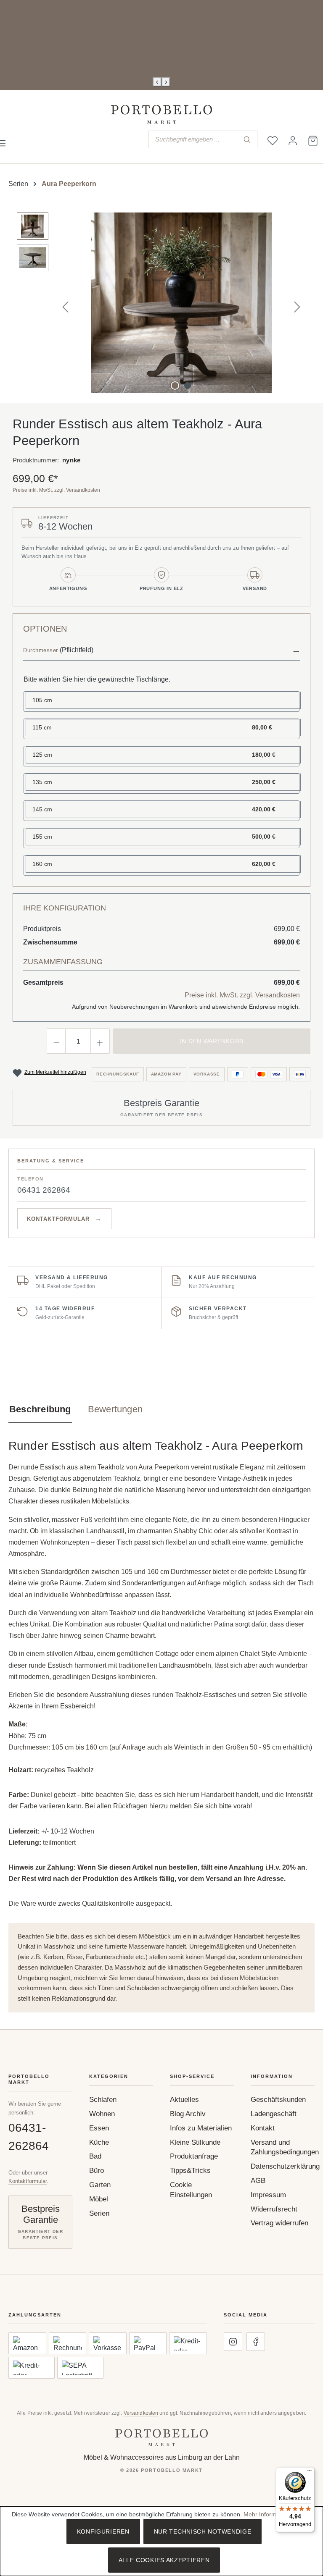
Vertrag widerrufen (279, 2223)
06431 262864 (44, 1190)
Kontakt (263, 2128)
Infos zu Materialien (201, 2128)
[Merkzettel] (273, 141)
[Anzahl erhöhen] (100, 1041)
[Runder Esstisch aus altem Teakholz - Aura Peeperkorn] (181, 303)
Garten (100, 2185)
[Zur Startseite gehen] (161, 114)
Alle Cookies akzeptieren (164, 2560)
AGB (258, 2181)
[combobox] (193, 139)
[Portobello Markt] (161, 2438)
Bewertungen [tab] (115, 1409)
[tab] (40, 1409)
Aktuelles (184, 2100)
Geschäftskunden (278, 2100)
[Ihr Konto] (293, 141)
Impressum (268, 2195)
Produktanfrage (194, 2156)
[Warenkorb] (313, 141)
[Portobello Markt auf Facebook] (256, 2342)
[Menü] (310, 2472)
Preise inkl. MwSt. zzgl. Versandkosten (56, 490)
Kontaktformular (28, 2181)
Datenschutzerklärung (285, 2166)
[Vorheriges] (65, 303)
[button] (161, 651)
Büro (97, 2171)
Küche (99, 2142)
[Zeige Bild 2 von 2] (188, 386)
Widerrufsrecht (274, 2209)
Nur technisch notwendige (203, 2531)
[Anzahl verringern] (57, 1041)
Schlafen (103, 2100)
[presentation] (157, 82)
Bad (95, 2156)
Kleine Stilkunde (195, 2142)
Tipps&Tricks (190, 2171)
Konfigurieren (103, 2531)
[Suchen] (247, 139)
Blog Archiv (188, 2114)
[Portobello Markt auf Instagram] (233, 2342)
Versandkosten (141, 2413)
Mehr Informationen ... (273, 2514)
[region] (161, 303)
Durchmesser (41, 650)
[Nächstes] (297, 303)
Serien (99, 2213)
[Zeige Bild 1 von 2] (175, 386)
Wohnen (102, 2114)
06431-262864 (29, 2137)
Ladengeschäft (274, 2114)
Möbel (99, 2199)
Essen (99, 2128)
